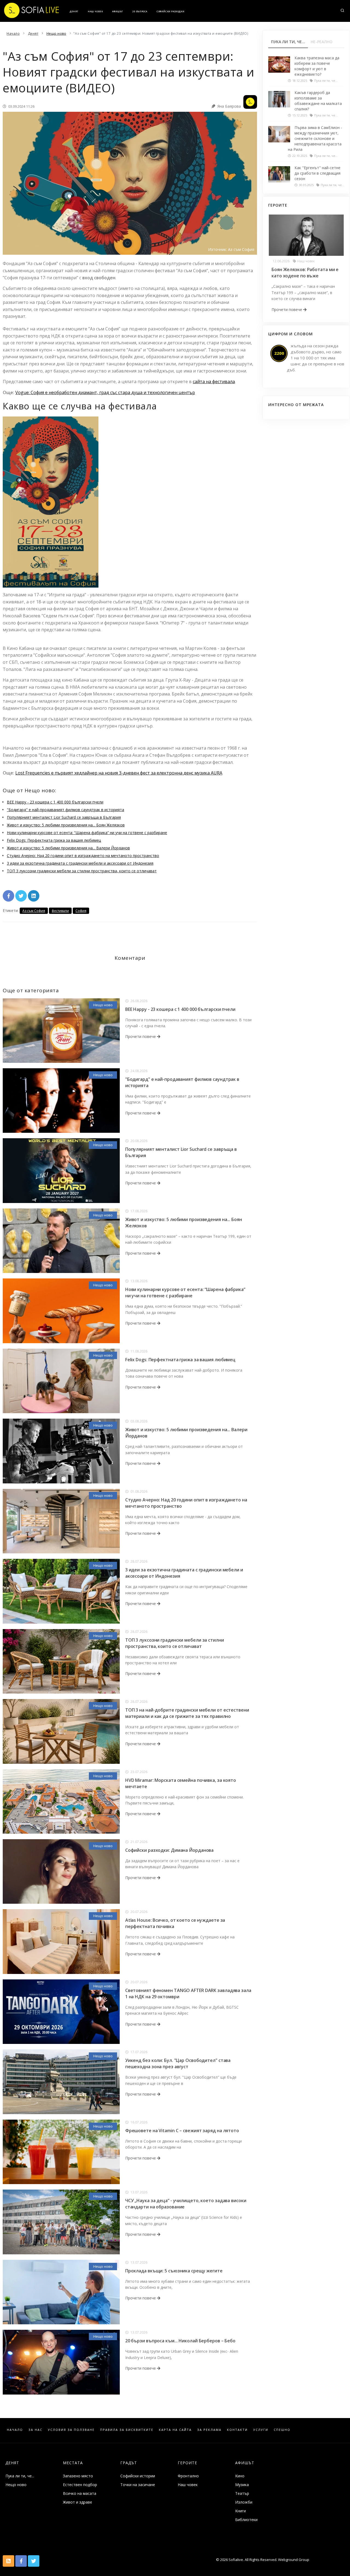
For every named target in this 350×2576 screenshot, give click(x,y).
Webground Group (293, 2560)
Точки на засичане (138, 2485)
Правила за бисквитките (127, 2430)
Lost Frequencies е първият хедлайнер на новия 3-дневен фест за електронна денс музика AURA (119, 773)
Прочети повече (141, 1036)
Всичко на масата (80, 2493)
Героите (187, 2463)
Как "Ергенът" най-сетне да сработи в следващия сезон (317, 173)
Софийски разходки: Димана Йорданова (170, 1850)
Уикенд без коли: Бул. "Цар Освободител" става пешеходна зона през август (178, 2063)
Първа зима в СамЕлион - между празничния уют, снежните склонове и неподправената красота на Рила (315, 138)
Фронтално (188, 2476)
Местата (73, 2463)
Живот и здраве (78, 2502)
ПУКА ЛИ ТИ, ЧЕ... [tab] (288, 42)
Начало (15, 2430)
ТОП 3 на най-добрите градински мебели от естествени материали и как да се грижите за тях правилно (187, 1713)
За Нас (35, 2430)
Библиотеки (246, 2520)
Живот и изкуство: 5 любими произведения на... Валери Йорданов (68, 848)
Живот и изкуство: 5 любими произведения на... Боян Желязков (66, 825)
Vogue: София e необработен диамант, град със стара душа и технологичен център (105, 392)
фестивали (60, 911)
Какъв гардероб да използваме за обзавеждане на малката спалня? (318, 101)
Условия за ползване (71, 2430)
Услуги (261, 2430)
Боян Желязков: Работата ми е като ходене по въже (305, 273)
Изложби (244, 2502)
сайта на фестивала (214, 382)
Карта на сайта (175, 2430)
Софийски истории (138, 2476)
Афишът (118, 11)
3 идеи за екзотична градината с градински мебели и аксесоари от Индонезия (80, 863)
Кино (240, 2476)
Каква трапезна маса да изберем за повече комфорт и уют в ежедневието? (317, 66)
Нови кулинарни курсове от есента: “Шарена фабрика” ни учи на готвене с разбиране (87, 833)
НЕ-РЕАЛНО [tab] (322, 42)
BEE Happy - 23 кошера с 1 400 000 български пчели (55, 802)
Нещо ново (103, 1005)
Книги (240, 2511)
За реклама (209, 2430)
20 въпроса (140, 11)
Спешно (282, 2430)
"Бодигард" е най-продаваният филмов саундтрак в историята (65, 810)
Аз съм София (34, 911)
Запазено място (78, 2476)
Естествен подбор (80, 2485)
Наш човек (95, 11)
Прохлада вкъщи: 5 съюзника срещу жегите (174, 2271)
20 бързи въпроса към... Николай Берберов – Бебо (180, 2341)
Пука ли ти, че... (20, 2476)
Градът (129, 2463)
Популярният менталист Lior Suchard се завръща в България (64, 817)
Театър (242, 2493)
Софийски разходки (170, 11)
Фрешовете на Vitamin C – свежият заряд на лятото (182, 2131)
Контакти (237, 2430)
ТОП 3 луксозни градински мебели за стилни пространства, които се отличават (82, 871)
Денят (74, 11)
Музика (242, 2485)
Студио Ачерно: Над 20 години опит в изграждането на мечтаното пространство (83, 856)
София (81, 911)
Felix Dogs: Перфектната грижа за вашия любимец (54, 840)
